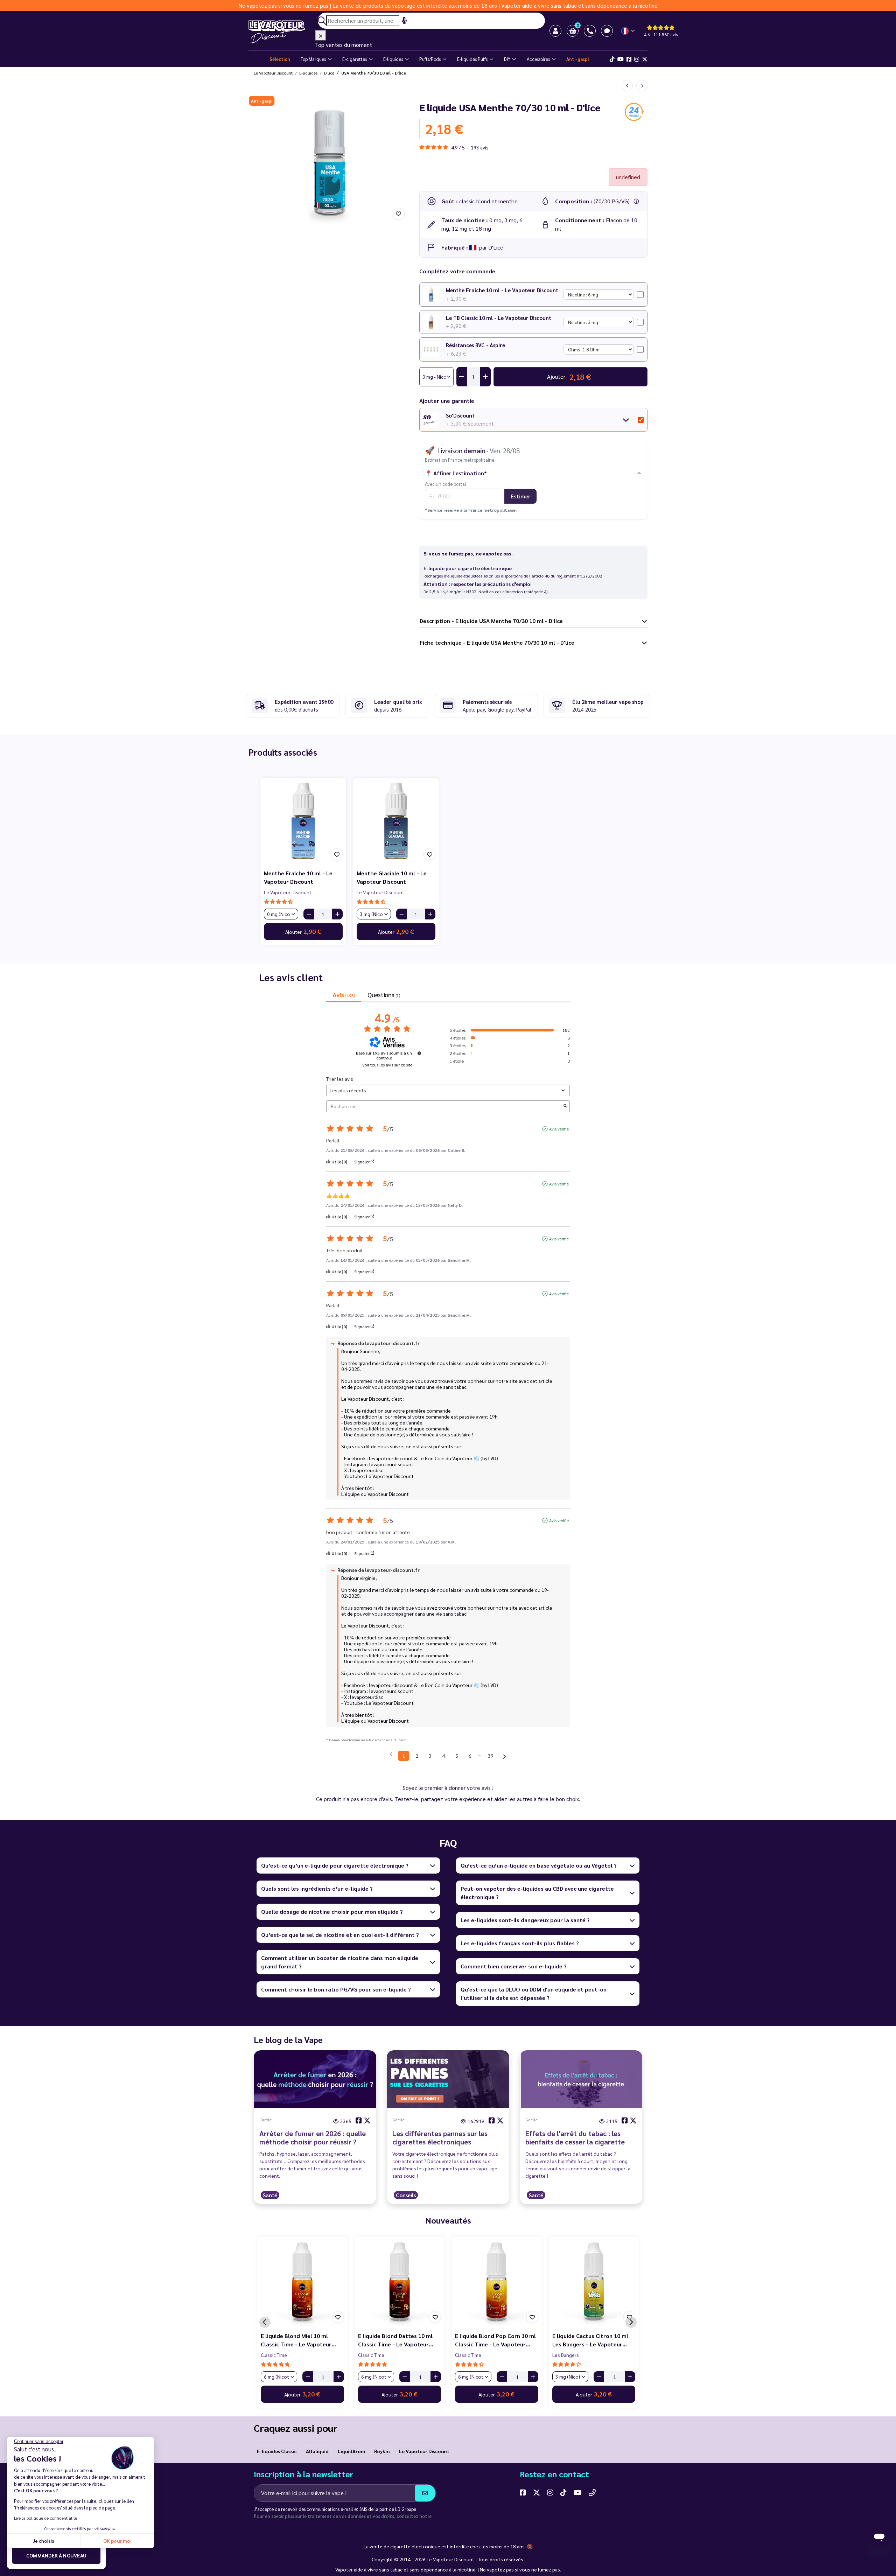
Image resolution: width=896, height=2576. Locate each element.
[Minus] (309, 914)
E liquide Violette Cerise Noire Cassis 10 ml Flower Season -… (495, 2340)
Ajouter (303, 931)
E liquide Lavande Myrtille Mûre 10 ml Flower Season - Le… (302, 2340)
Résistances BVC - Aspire (475, 345)
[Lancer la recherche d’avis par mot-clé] (565, 1106)
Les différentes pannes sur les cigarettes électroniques (440, 2137)
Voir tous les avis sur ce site (387, 1065)
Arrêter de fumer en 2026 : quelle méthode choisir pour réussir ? (313, 2137)
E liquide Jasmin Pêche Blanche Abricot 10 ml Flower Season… (593, 2340)
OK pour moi (117, 2541)
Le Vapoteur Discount (288, 892)
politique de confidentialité (283, 2523)
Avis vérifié (559, 1129)
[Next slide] (631, 2322)
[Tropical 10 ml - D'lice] (642, 86)
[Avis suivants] (505, 1756)
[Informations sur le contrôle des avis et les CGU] (419, 1053)
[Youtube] (621, 59)
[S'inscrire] (425, 2493)
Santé (270, 2195)
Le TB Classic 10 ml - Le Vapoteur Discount (499, 318)
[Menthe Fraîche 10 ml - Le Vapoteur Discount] (303, 821)
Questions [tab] (384, 995)
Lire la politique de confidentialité (45, 2518)
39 (491, 1756)
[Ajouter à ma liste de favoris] (399, 214)
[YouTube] (578, 2492)
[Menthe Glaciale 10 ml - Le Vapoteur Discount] (396, 821)
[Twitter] (645, 59)
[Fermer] (321, 35)
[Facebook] (629, 59)
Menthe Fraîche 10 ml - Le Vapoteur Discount (502, 290)
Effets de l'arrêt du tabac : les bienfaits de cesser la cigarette (575, 2137)
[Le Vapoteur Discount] (282, 32)
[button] (573, 31)
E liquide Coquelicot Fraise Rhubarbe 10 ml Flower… (393, 2340)
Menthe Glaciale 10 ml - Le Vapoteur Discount (392, 877)
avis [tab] (344, 995)
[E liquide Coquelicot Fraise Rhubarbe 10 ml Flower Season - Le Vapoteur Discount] (400, 2282)
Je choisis (44, 2541)
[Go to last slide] (265, 2322)
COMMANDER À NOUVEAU (57, 2555)
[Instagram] (637, 59)
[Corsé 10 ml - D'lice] (627, 86)
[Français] (628, 31)
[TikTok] (612, 59)
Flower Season (277, 2355)
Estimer (520, 496)
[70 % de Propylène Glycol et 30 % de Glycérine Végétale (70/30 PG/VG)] (636, 201)
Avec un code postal (446, 484)
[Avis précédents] (391, 1755)
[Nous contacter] (592, 2492)
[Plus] (337, 914)
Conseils (406, 2195)
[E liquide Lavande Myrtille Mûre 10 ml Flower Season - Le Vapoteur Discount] (302, 2282)
